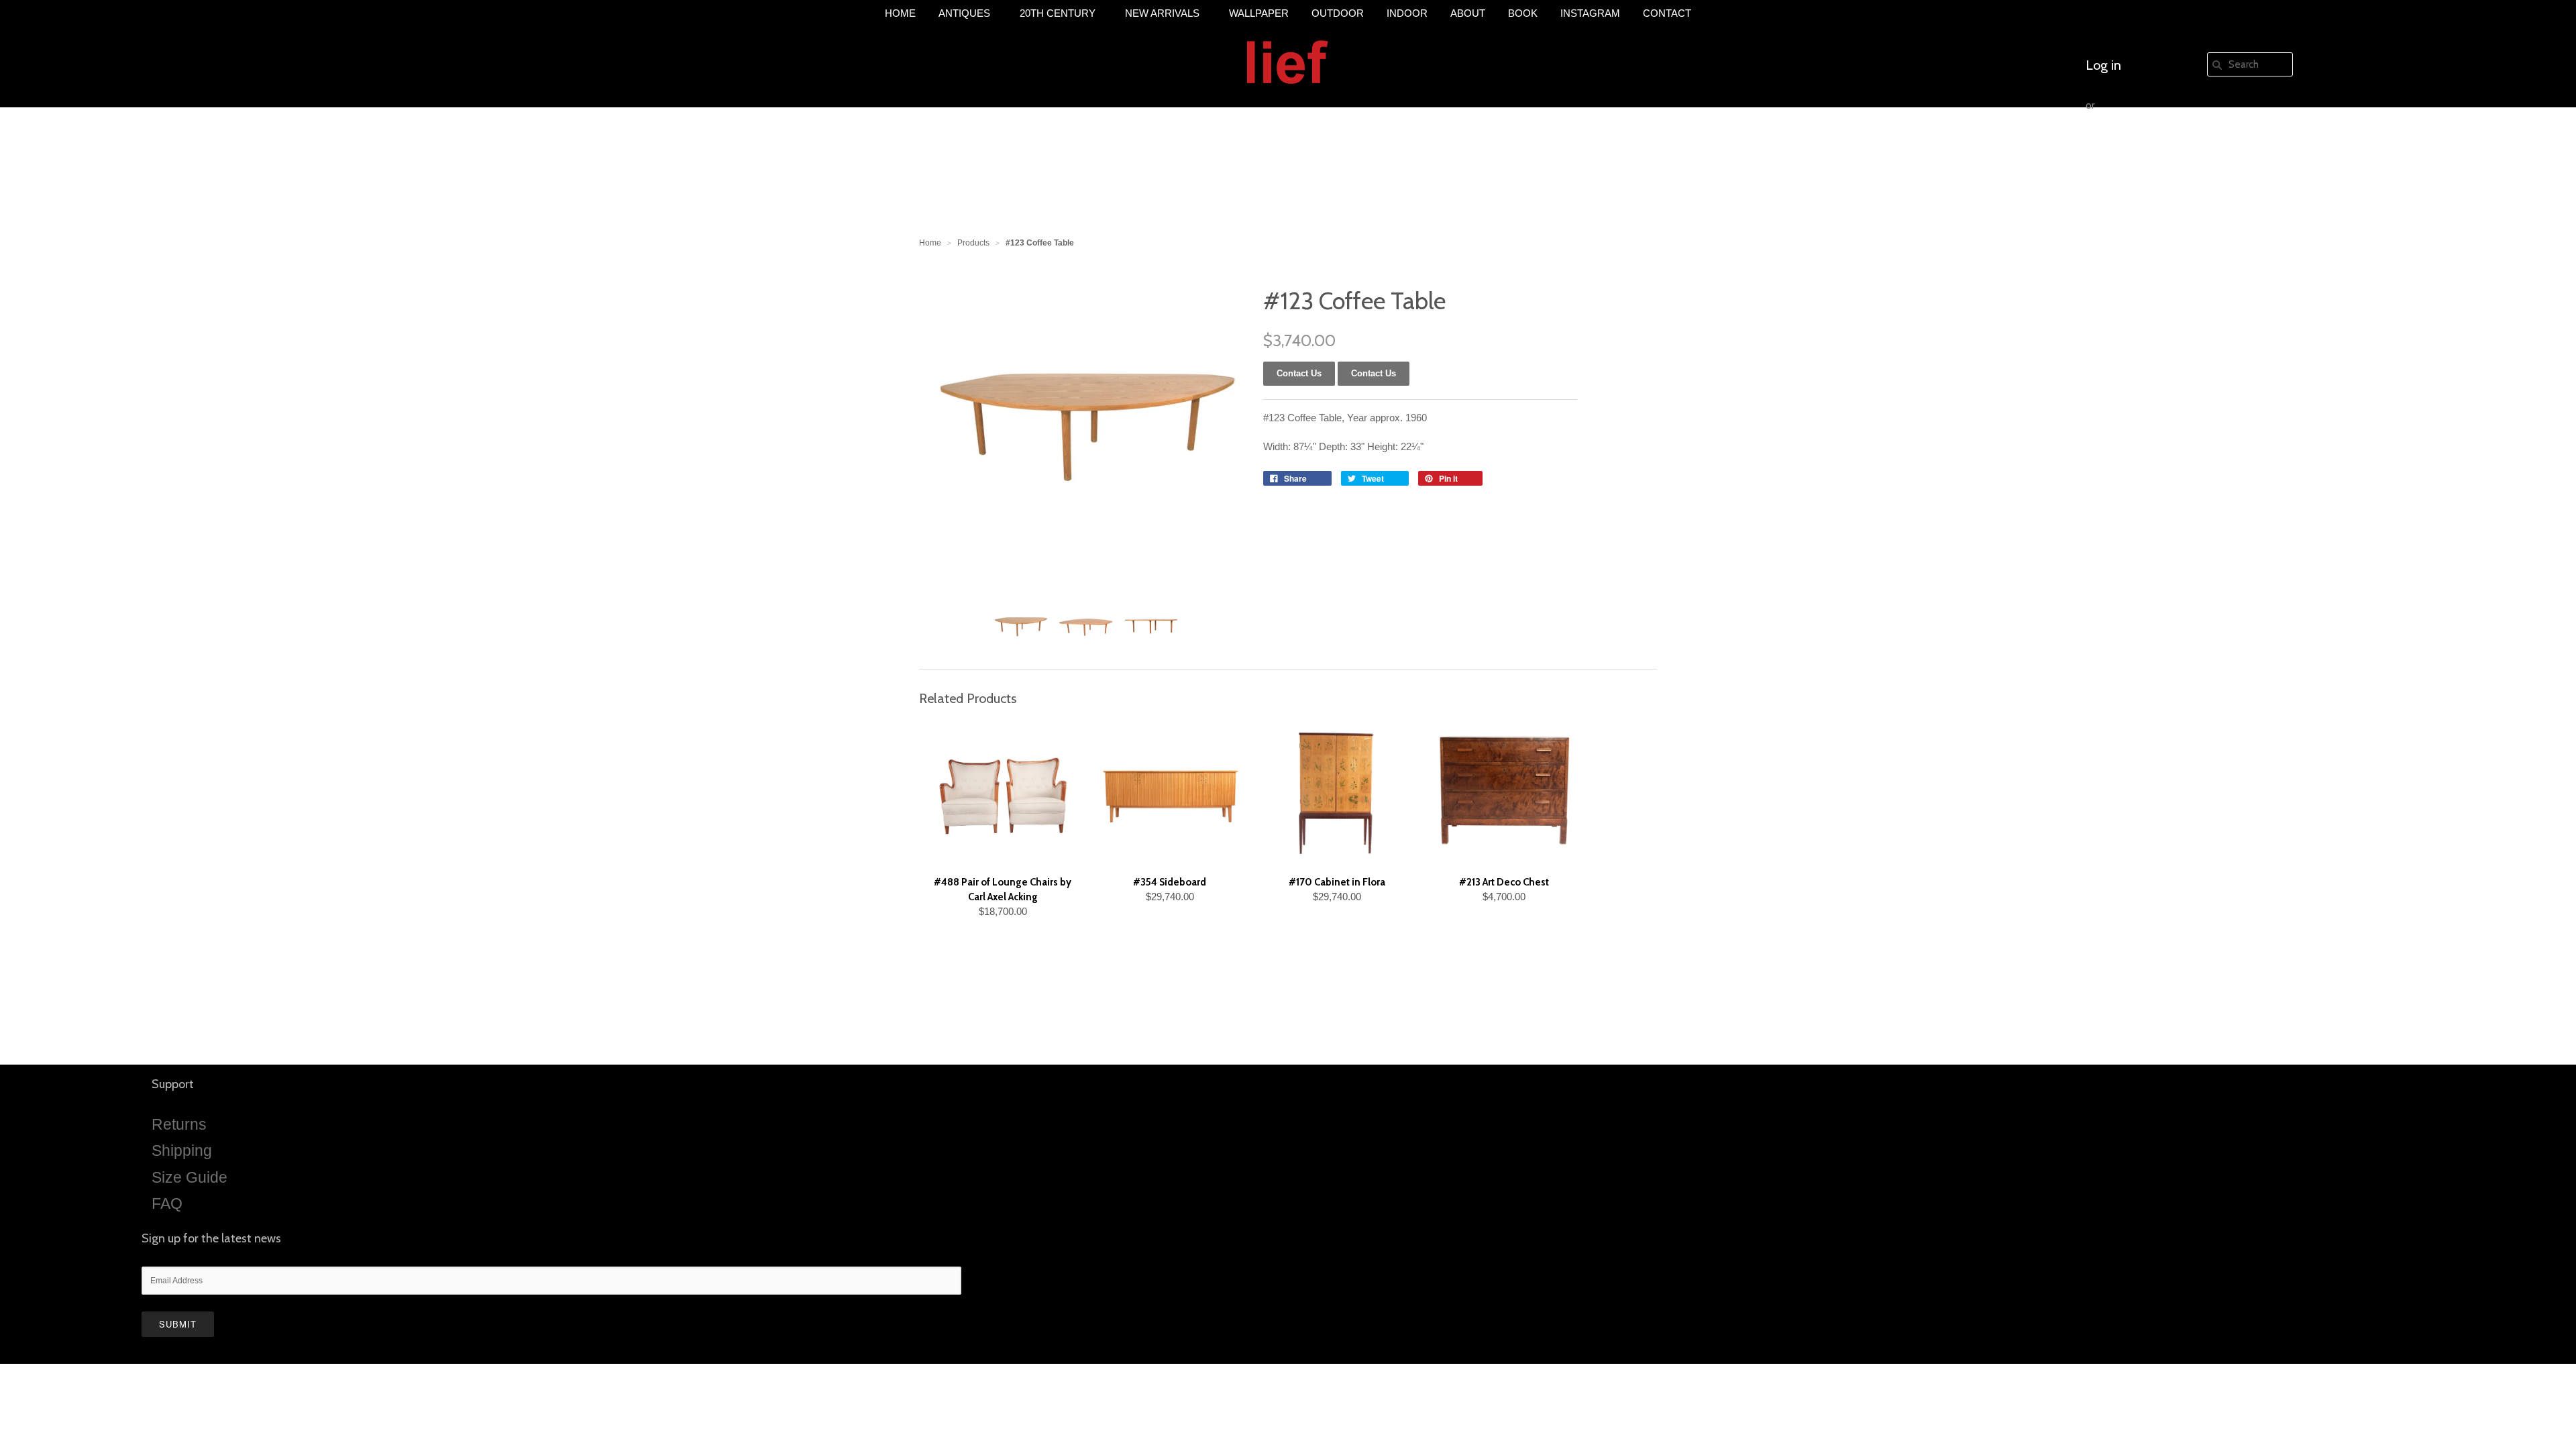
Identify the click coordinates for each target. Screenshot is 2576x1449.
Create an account (2138, 146)
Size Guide (190, 1177)
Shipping (182, 1150)
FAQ (167, 1203)
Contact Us (1374, 373)
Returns (179, 1124)
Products (973, 243)
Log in (2103, 65)
